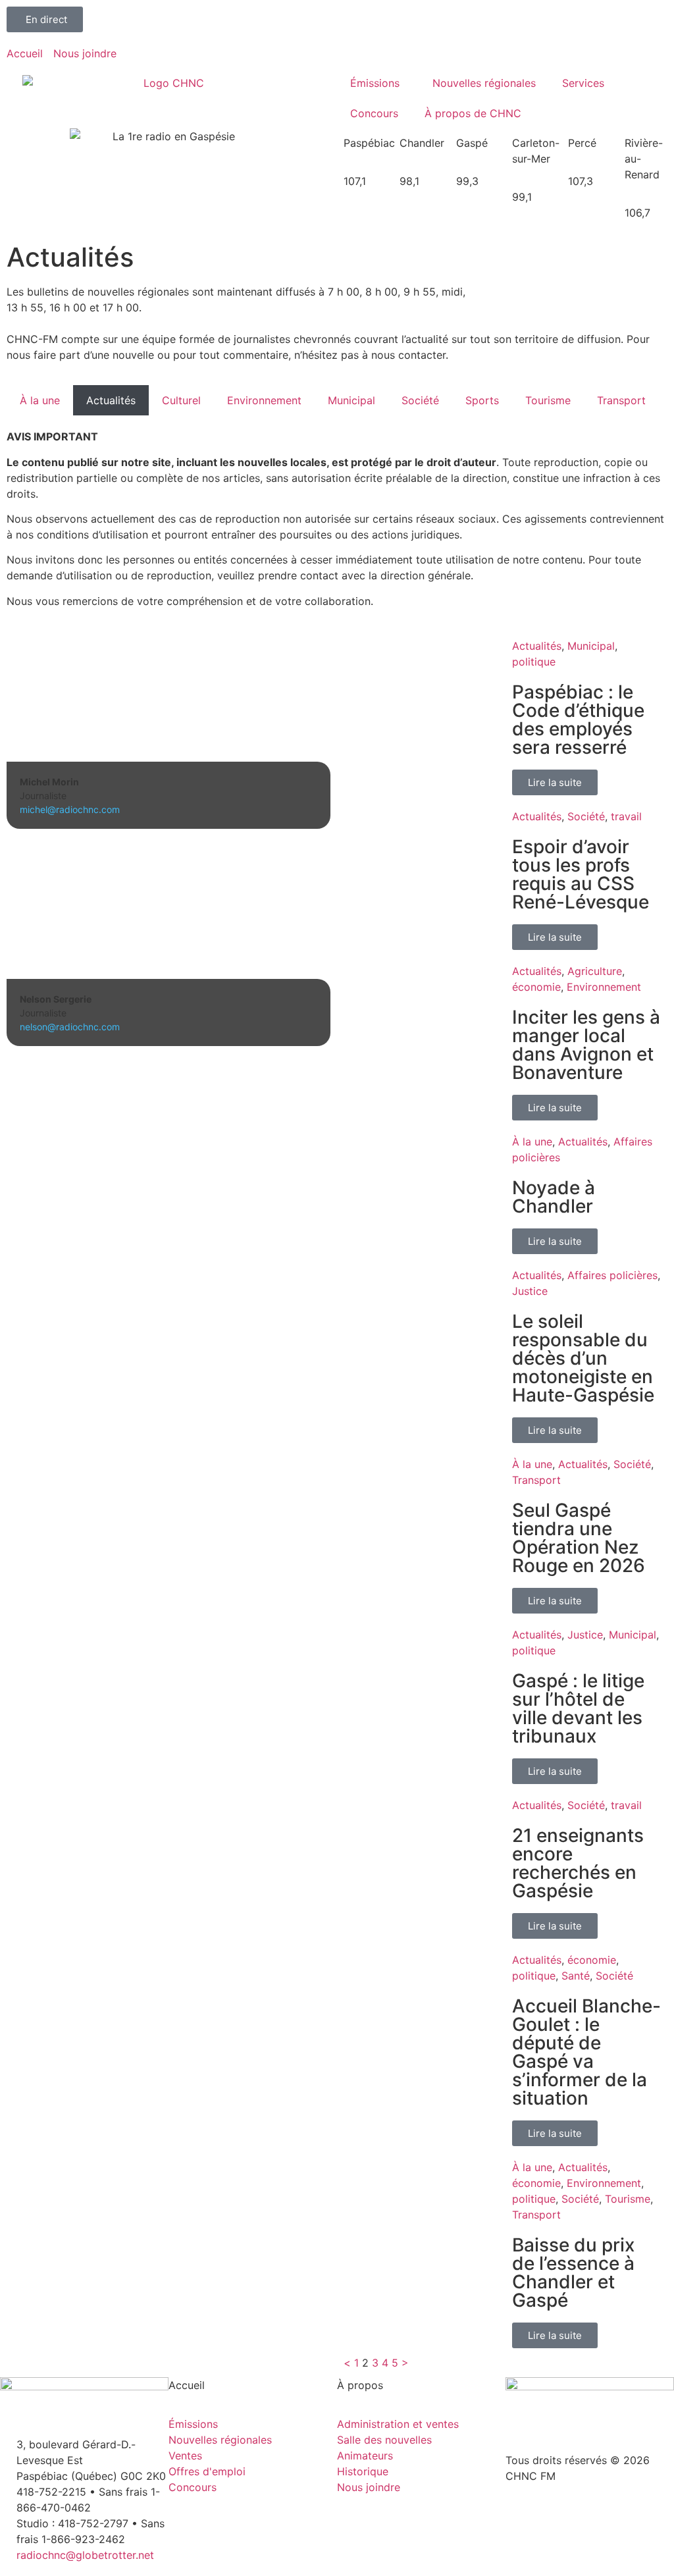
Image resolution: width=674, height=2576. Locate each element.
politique (534, 662)
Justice (530, 1291)
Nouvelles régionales (484, 83)
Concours (374, 113)
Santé (576, 1976)
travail (626, 816)
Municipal (351, 400)
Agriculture (595, 971)
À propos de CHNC (473, 113)
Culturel (181, 400)
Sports (482, 400)
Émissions (375, 83)
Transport (621, 400)
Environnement (264, 400)
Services (583, 83)
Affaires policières (612, 1275)
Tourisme (548, 400)
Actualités (111, 400)
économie (536, 987)
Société (420, 400)
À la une (40, 400)
